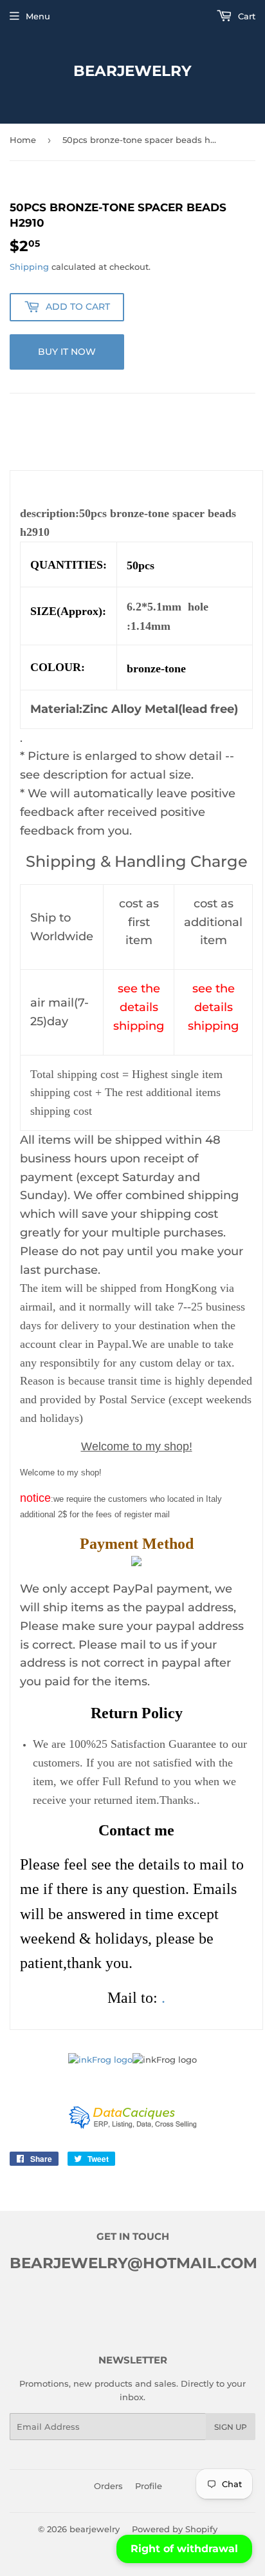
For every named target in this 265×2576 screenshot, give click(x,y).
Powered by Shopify (175, 2529)
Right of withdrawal (184, 2549)
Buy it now (67, 352)
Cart (245, 16)
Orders (108, 2486)
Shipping (29, 267)
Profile (149, 2486)
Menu (38, 16)
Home (23, 140)
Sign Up (231, 2427)
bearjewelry (132, 71)
